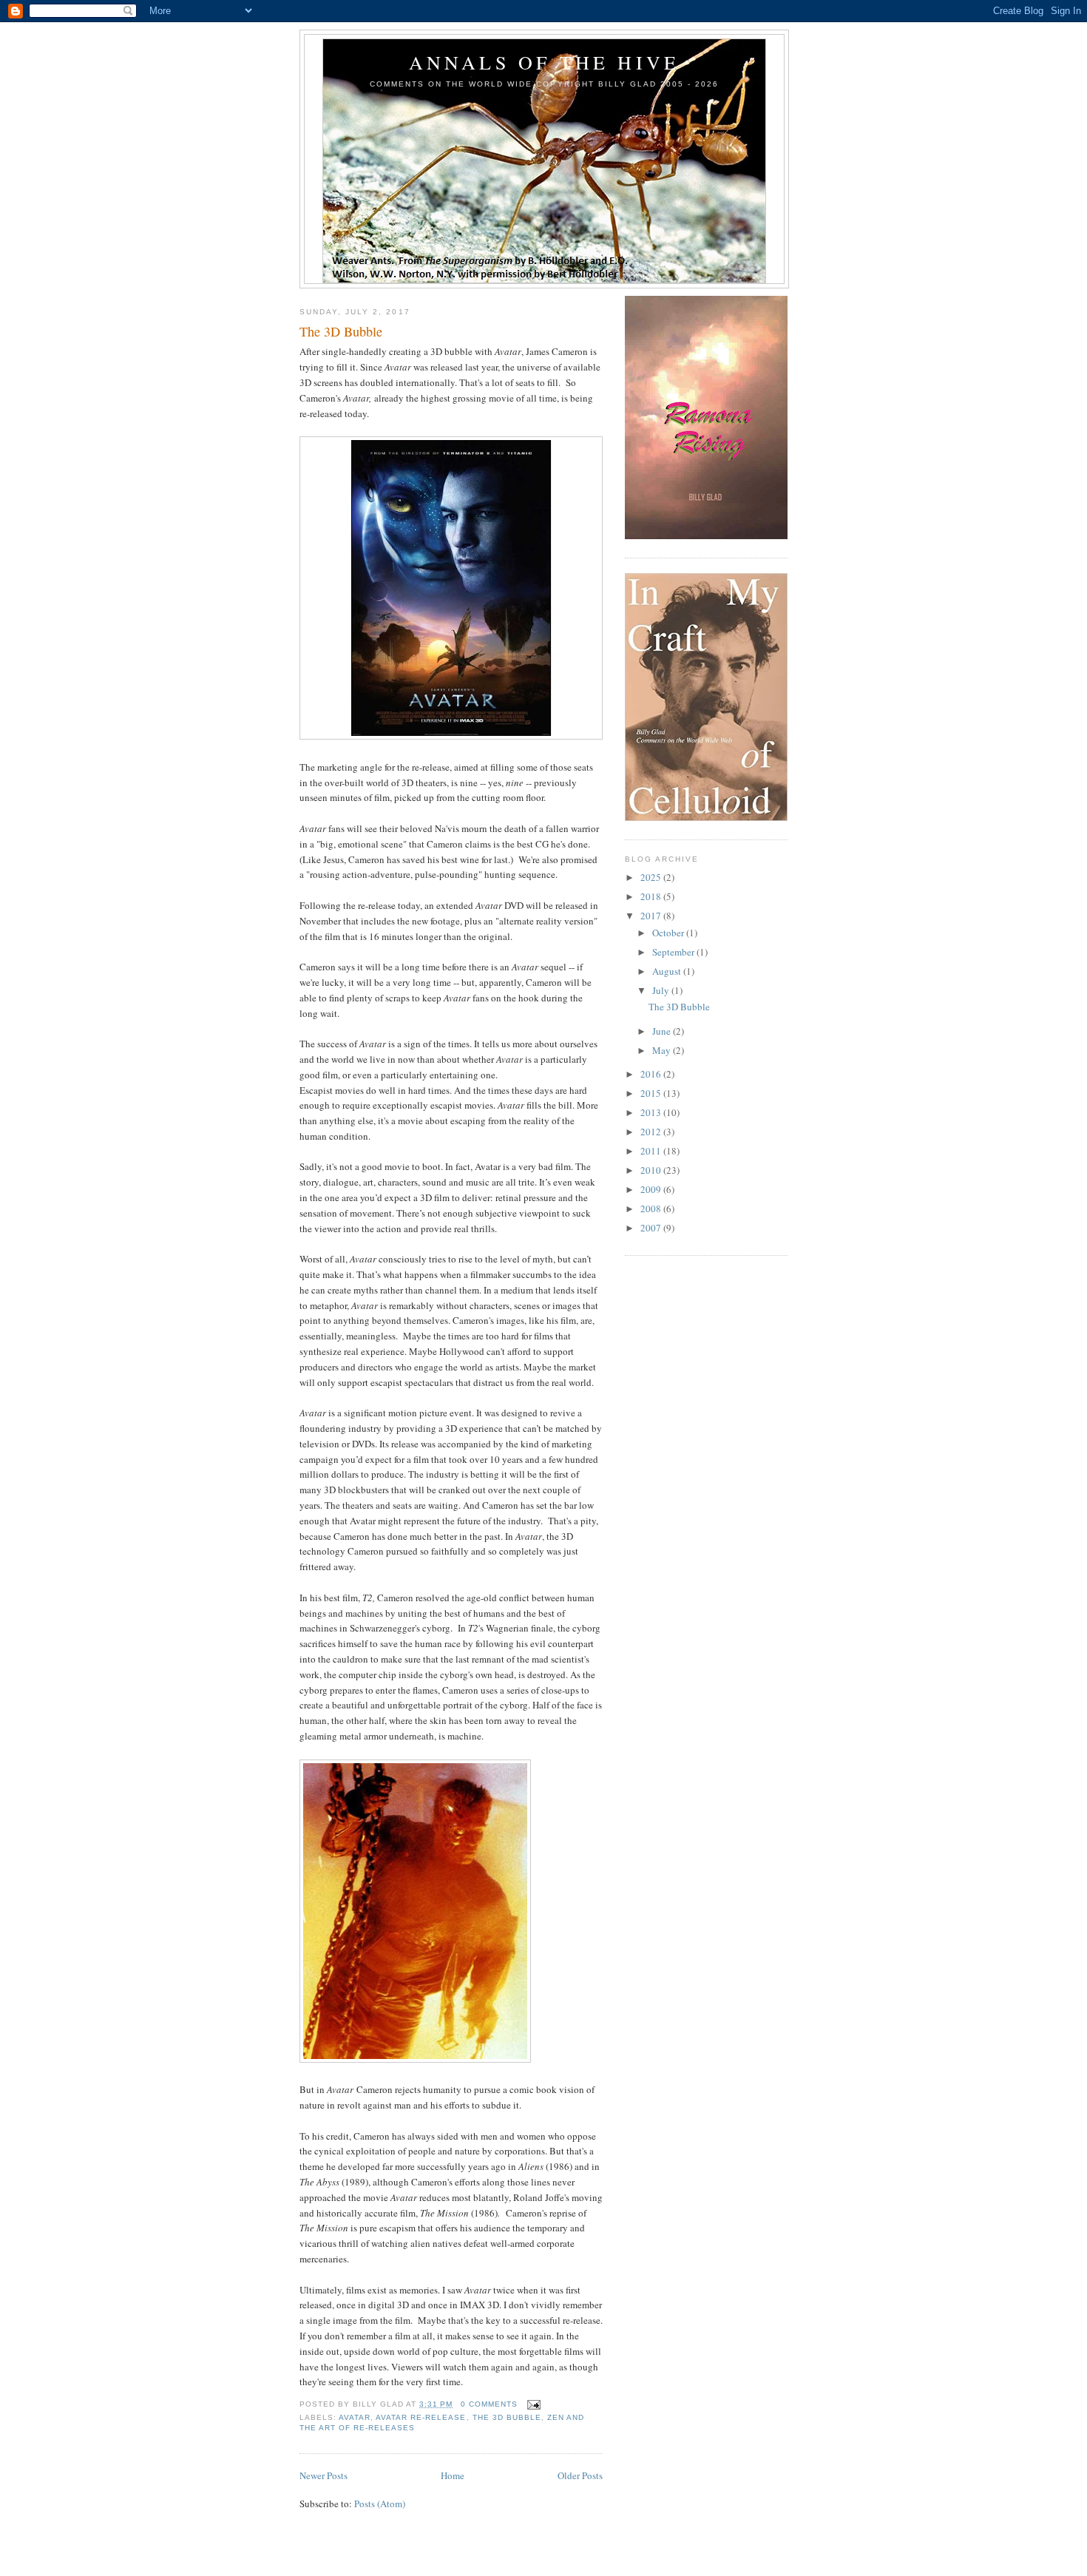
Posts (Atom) (380, 2504)
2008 (652, 1208)
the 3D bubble (507, 2417)
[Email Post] (532, 2404)
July (662, 990)
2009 (652, 1189)
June (663, 1031)
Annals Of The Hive (545, 62)
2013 (652, 1112)
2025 (652, 877)
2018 (652, 896)
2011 (652, 1151)
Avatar (355, 2417)
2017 (652, 916)
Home (453, 2475)
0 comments (489, 2404)
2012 (652, 1132)
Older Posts (580, 2475)
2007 (652, 1228)
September (674, 952)
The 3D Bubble (341, 331)
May (663, 1050)
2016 (652, 1074)
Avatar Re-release (421, 2417)
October (669, 933)
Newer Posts (324, 2475)
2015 (652, 1093)
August (668, 971)
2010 (652, 1170)
